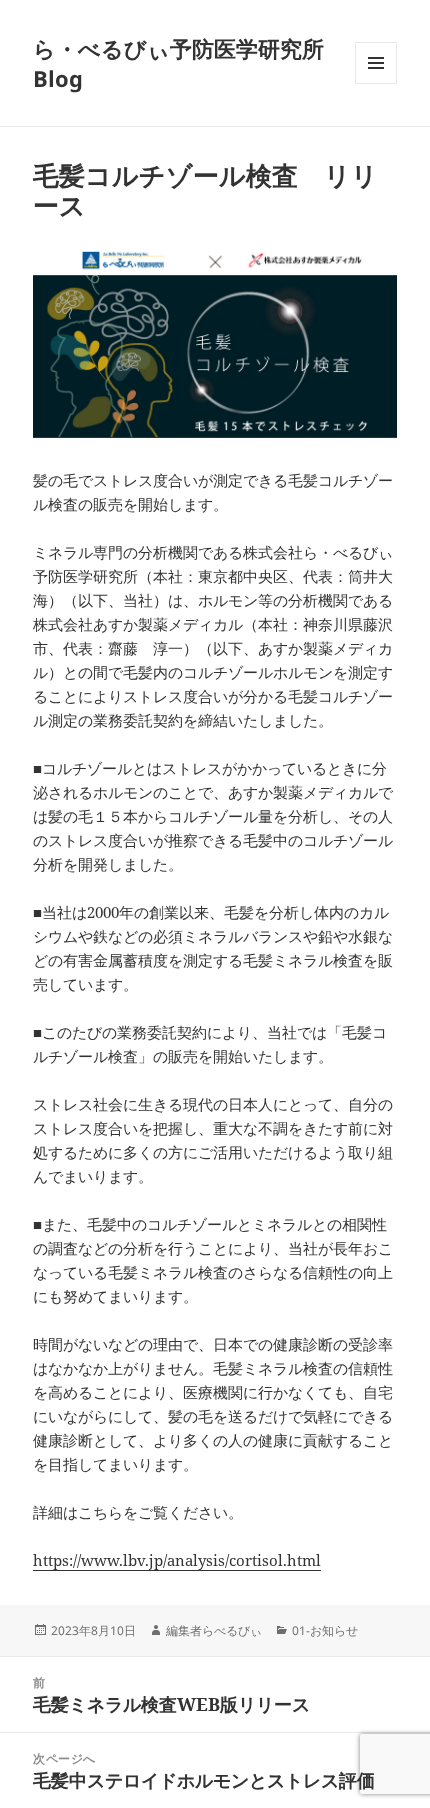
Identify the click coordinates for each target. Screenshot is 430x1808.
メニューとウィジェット (376, 83)
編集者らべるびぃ (214, 1630)
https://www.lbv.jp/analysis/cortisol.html (177, 1560)
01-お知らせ (325, 1630)
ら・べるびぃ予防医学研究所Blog (178, 63)
